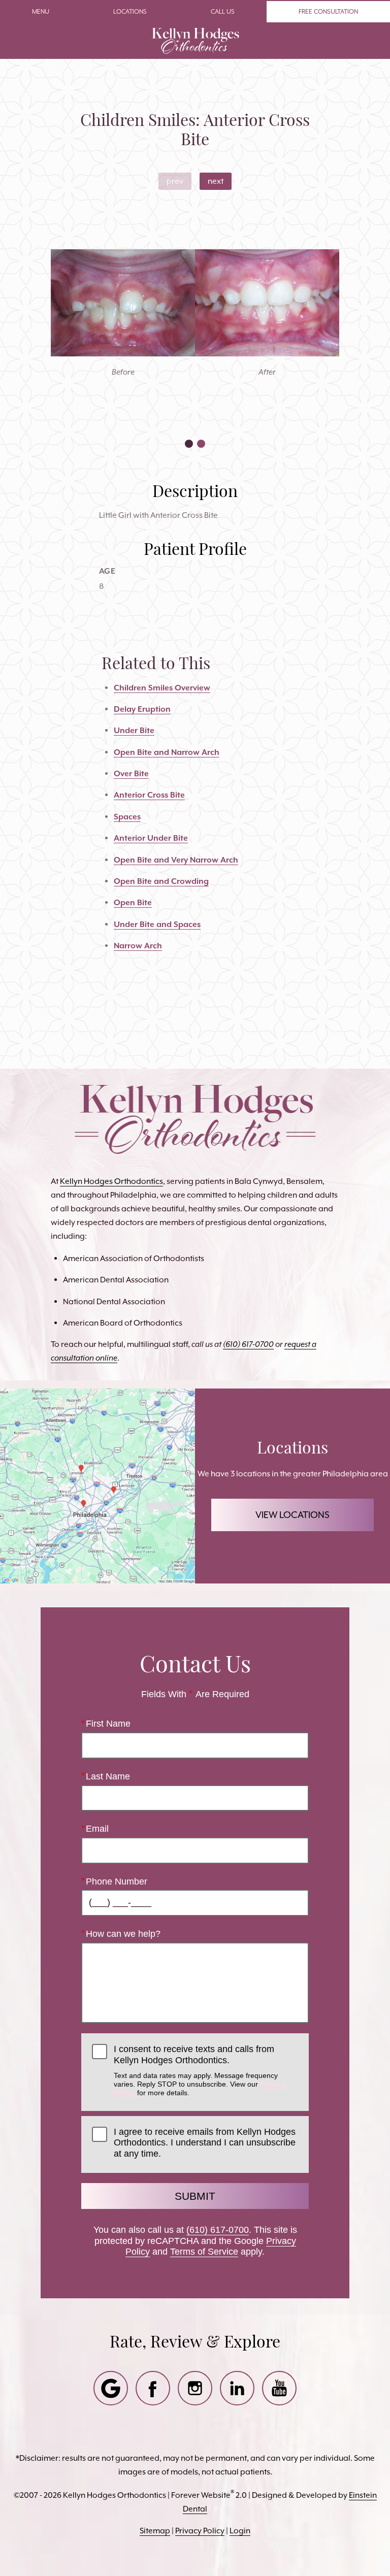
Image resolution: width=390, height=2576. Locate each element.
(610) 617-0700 (218, 2230)
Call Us (223, 11)
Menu (41, 11)
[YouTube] (279, 2388)
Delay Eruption (142, 709)
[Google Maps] (111, 2388)
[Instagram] (195, 2388)
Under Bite (134, 730)
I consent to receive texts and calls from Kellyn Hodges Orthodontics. (200, 2070)
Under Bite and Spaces (157, 924)
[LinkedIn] (237, 2388)
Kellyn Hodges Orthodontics (111, 1181)
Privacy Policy (200, 2531)
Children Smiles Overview (162, 688)
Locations (130, 11)
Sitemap (155, 2531)
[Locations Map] (97, 1485)
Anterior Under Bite (151, 838)
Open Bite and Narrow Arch (167, 752)
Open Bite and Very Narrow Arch (176, 860)
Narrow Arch (138, 946)
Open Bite (133, 902)
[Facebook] (153, 2388)
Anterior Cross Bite (149, 795)
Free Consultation (328, 11)
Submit (195, 2196)
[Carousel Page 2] (201, 444)
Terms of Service (204, 2252)
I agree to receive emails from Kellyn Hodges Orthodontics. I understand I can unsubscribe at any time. (205, 2143)
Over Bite (131, 773)
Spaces (127, 817)
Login (240, 2531)
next (216, 181)
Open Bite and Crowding (161, 881)
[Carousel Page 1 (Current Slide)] (189, 444)
